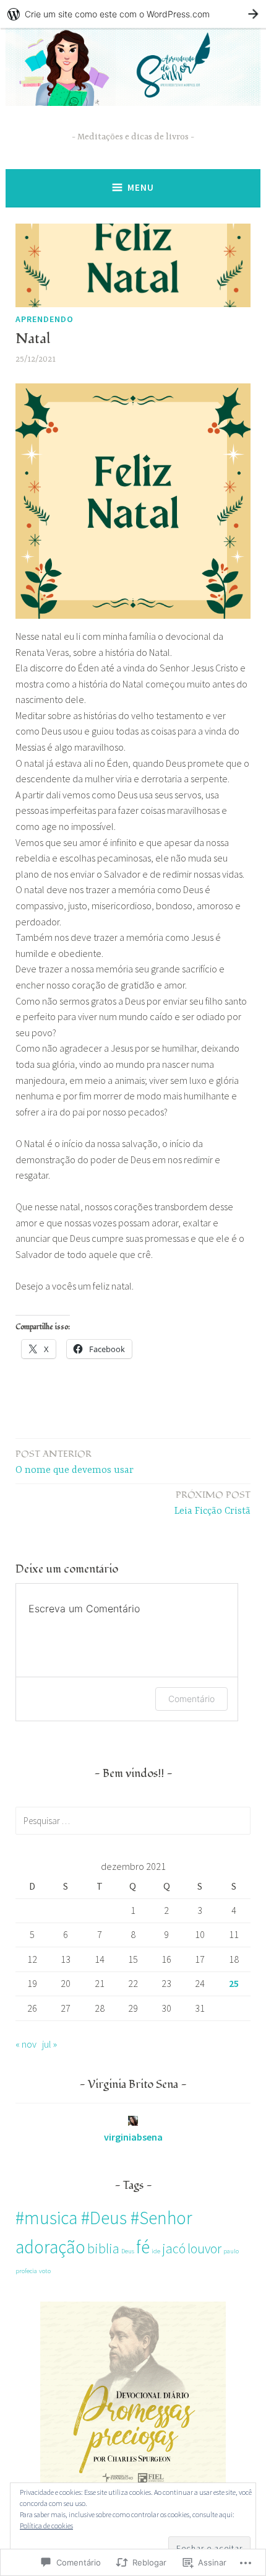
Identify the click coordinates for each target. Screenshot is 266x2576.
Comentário (191, 1699)
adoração (50, 2247)
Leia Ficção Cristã (212, 1503)
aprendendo (45, 319)
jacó (174, 2248)
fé (143, 2247)
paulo (231, 2251)
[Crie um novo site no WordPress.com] (133, 14)
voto (45, 2271)
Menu (141, 187)
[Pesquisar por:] (133, 1820)
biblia (103, 2248)
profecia (26, 2271)
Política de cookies (46, 2526)
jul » (49, 2044)
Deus (128, 2251)
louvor (204, 2248)
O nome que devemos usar (75, 1462)
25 (234, 1983)
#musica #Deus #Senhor (104, 2218)
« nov (26, 2044)
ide (156, 2251)
